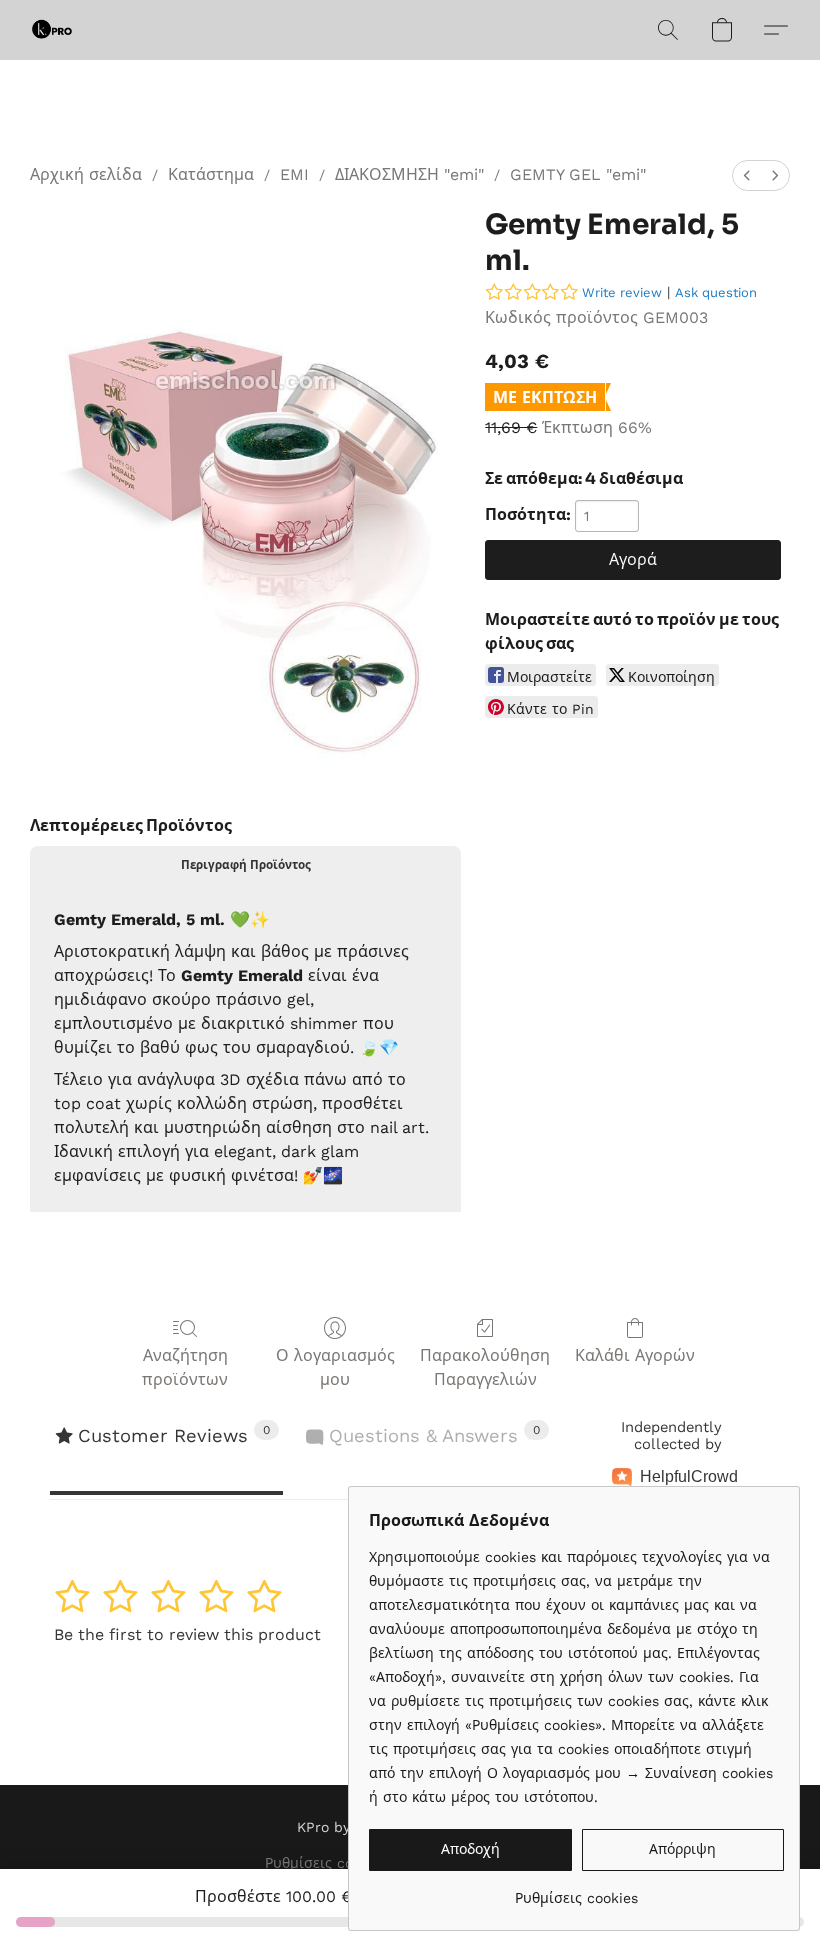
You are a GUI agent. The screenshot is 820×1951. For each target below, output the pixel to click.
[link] (576, 1890)
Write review (622, 292)
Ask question (716, 292)
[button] (52, 30)
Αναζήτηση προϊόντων (185, 1367)
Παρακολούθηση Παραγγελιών (485, 1367)
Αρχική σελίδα (86, 174)
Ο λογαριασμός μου (335, 1367)
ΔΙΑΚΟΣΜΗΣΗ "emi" (409, 174)
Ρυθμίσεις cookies (326, 1863)
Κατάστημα (211, 174)
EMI (294, 174)
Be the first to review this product (187, 1634)
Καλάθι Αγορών (635, 1355)
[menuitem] (747, 175)
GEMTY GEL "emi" (578, 174)
